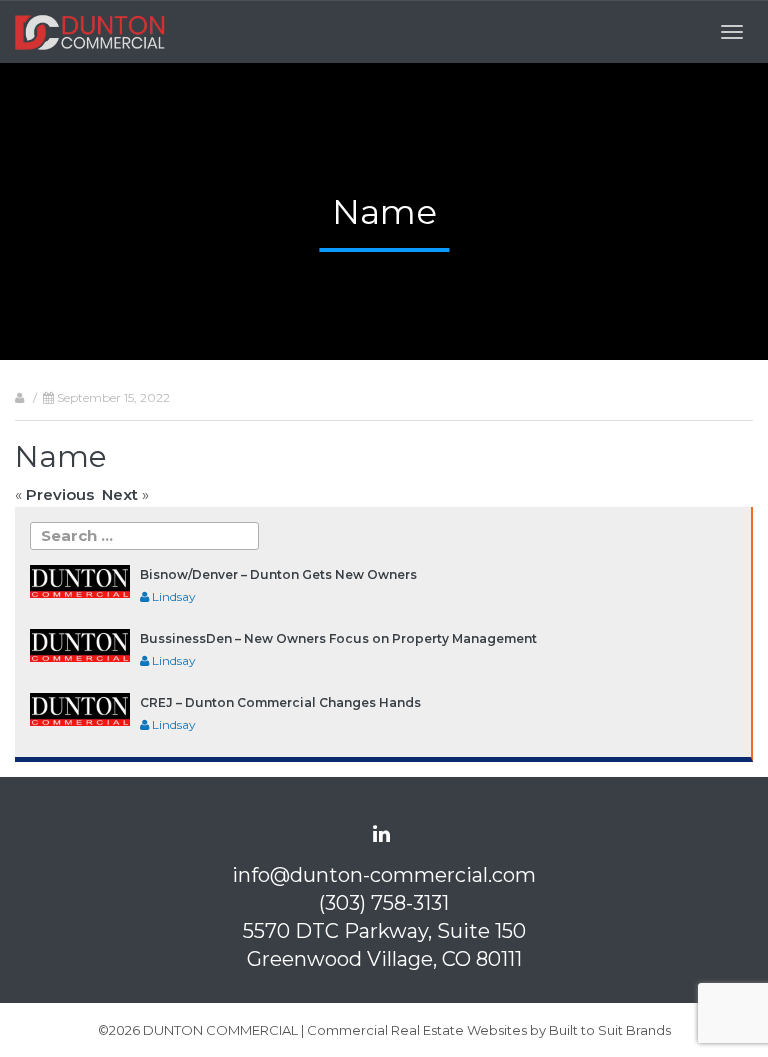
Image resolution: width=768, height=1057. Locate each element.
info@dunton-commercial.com (384, 875)
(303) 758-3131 (384, 903)
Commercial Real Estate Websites (417, 1030)
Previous (60, 494)
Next (120, 494)
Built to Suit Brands (610, 1030)
